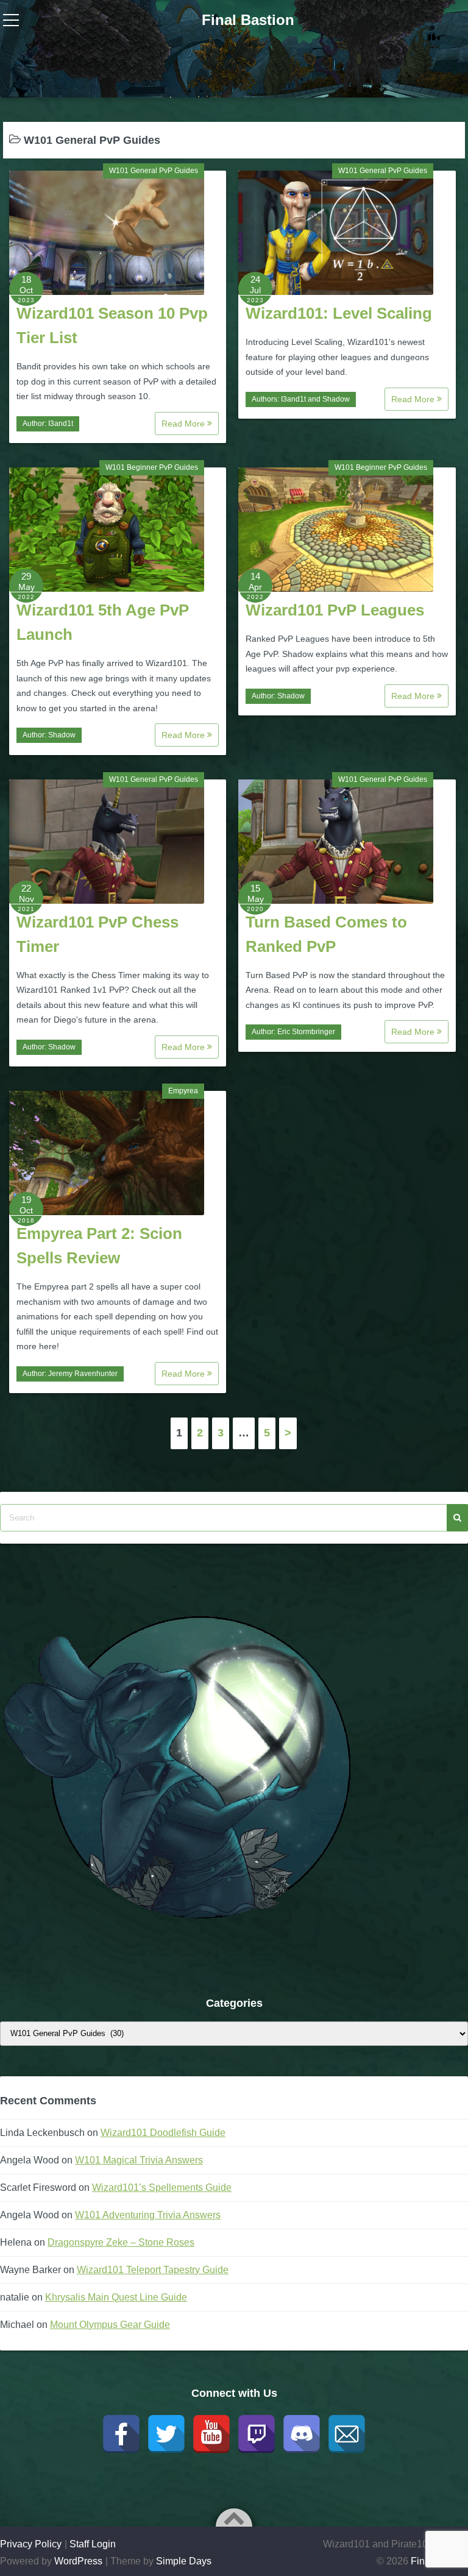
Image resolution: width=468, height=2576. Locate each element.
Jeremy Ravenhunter (83, 1374)
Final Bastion (248, 20)
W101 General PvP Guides (154, 171)
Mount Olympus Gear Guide (110, 2325)
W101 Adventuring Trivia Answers (148, 2215)
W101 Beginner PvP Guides (152, 467)
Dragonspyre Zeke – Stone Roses (121, 2242)
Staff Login (93, 2544)
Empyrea (183, 1091)
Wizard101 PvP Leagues (335, 610)
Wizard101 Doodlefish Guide (163, 2133)
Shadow (336, 399)
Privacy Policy (31, 2544)
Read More (184, 424)
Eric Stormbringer (306, 1032)
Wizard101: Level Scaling (339, 313)
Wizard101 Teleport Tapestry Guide (153, 2270)
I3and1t (61, 424)
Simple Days (184, 2561)
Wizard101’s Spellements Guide (162, 2187)
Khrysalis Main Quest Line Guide (116, 2297)
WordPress (78, 2561)
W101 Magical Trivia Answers (139, 2160)
